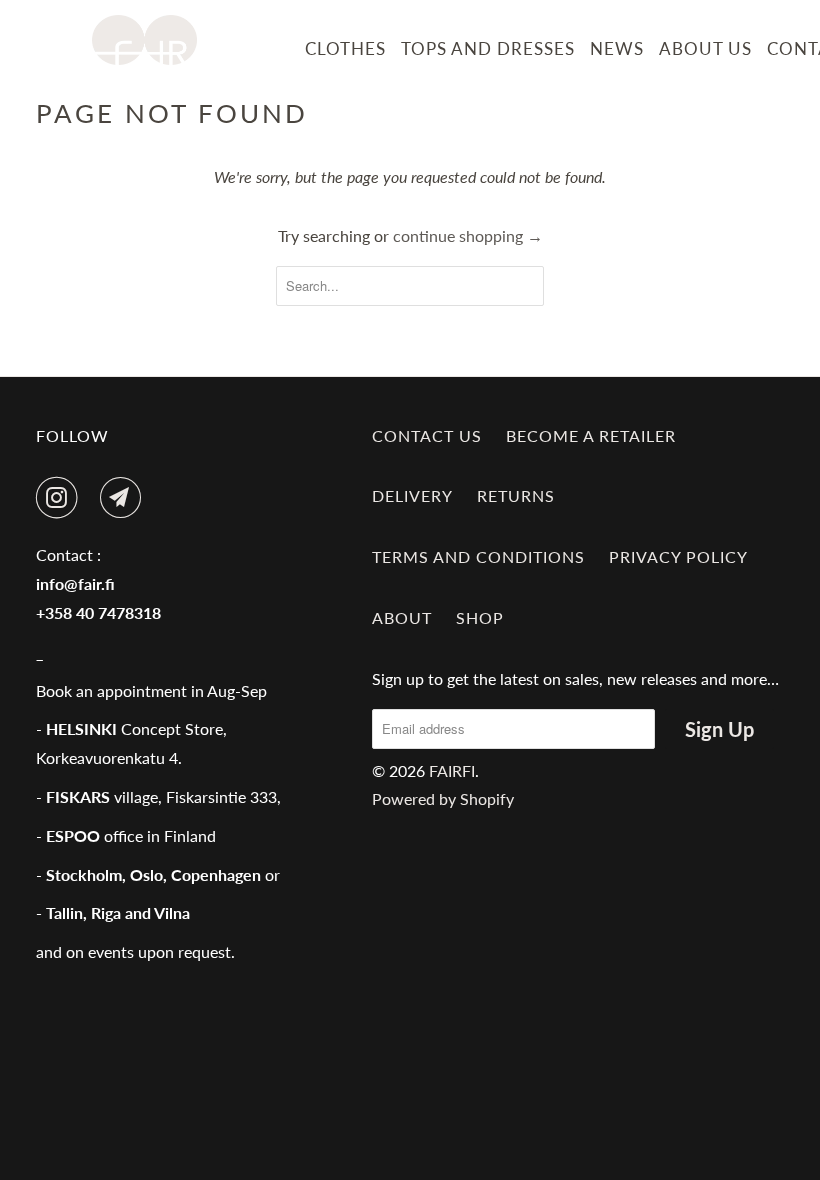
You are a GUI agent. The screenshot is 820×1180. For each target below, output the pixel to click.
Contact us (427, 435)
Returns (516, 495)
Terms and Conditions (478, 556)
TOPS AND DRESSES (488, 48)
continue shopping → (468, 235)
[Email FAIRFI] (125, 498)
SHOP (480, 617)
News (617, 48)
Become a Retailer (591, 435)
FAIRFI (452, 770)
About (402, 617)
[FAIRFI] (144, 40)
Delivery (412, 495)
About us (705, 48)
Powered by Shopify (443, 798)
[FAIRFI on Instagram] (61, 498)
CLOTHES (345, 48)
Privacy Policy (678, 556)
